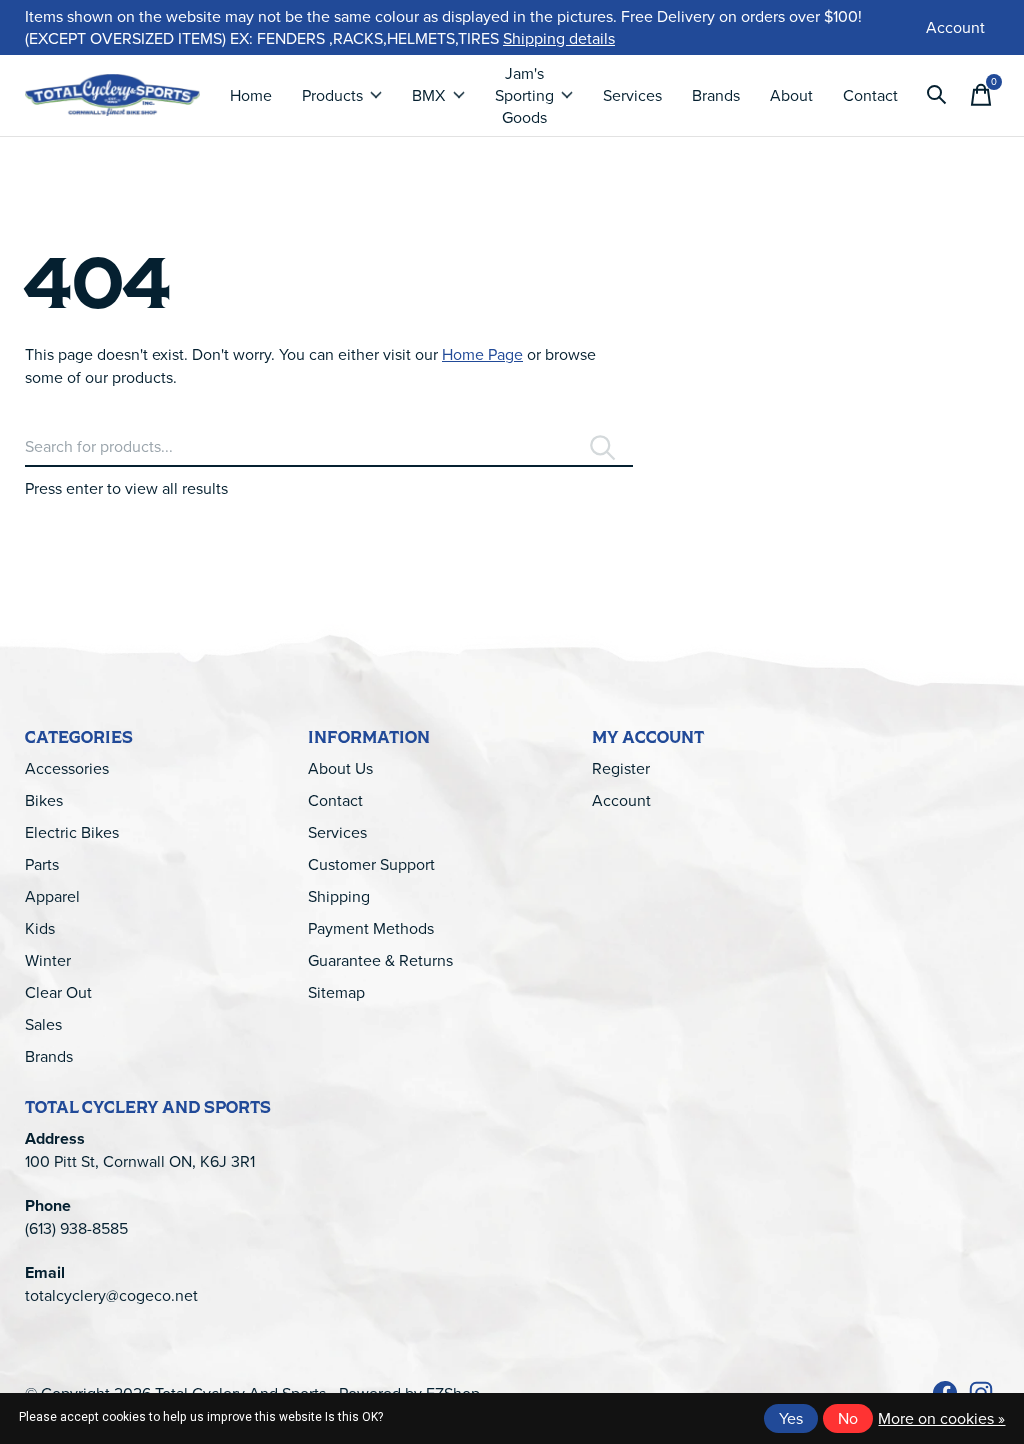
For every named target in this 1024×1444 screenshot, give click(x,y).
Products (332, 95)
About (791, 95)
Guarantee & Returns (380, 960)
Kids (40, 928)
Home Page (482, 354)
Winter (48, 960)
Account (621, 800)
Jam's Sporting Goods (524, 95)
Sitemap (336, 992)
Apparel (52, 896)
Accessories (67, 768)
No (848, 1418)
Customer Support (371, 864)
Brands (716, 95)
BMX (428, 95)
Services (632, 95)
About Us (340, 768)
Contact (870, 95)
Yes (791, 1418)
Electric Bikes (72, 832)
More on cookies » (941, 1418)
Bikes (44, 800)
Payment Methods (371, 928)
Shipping (339, 896)
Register (621, 768)
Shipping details (559, 38)
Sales (43, 1024)
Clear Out (58, 992)
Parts (42, 864)
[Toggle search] (937, 95)
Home (251, 95)
